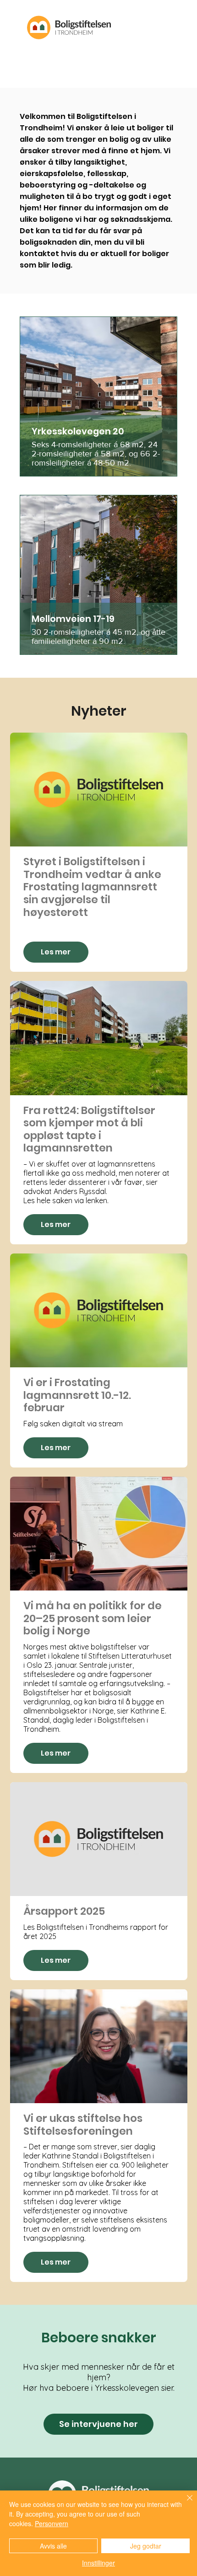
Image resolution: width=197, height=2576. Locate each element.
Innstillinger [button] (98, 2563)
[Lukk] (184, 2503)
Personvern (52, 2523)
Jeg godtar (146, 2546)
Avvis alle (53, 2546)
